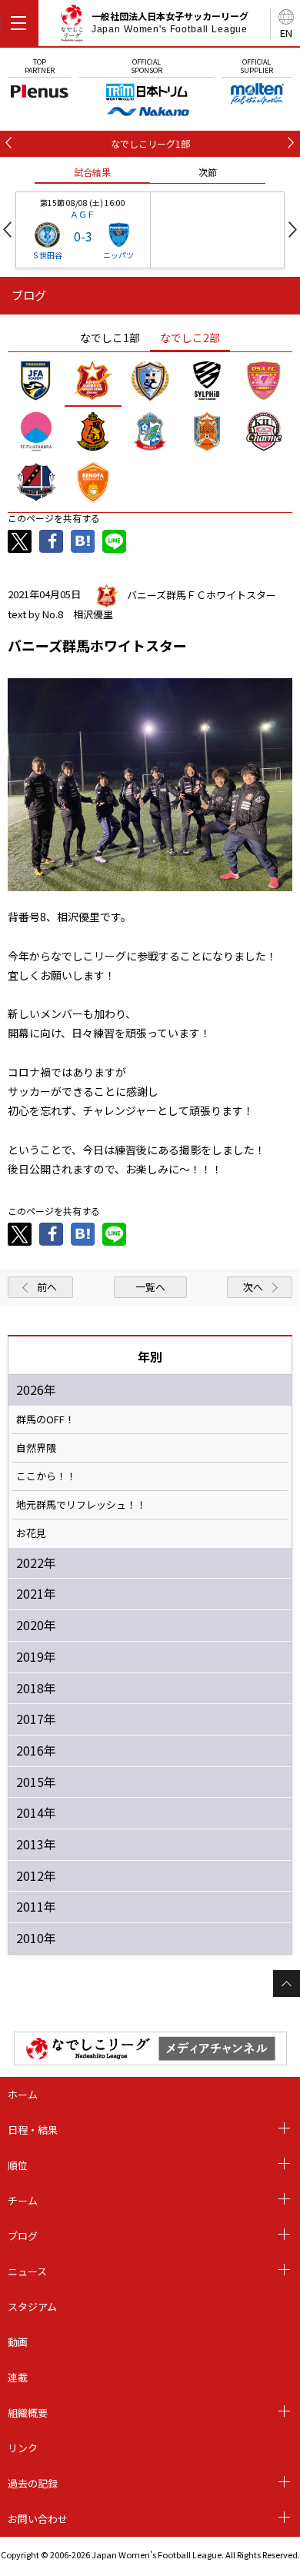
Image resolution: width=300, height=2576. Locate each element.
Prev (7, 230)
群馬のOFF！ (45, 1419)
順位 (18, 2165)
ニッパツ (118, 255)
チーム (23, 2200)
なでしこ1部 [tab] (110, 338)
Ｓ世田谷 (47, 255)
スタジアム (32, 2306)
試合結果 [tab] (92, 172)
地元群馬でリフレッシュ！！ (81, 1505)
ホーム (23, 2094)
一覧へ (150, 1287)
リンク (23, 2448)
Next (293, 230)
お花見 (31, 1533)
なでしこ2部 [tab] (190, 338)
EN (286, 33)
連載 (18, 2377)
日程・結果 (33, 2130)
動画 (18, 2342)
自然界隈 (36, 1448)
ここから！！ (46, 1476)
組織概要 (28, 2413)
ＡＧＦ (83, 214)
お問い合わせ (38, 2519)
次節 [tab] (208, 172)
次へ (253, 1287)
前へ (47, 1287)
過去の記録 (33, 2483)
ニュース (27, 2271)
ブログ (23, 2236)
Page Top (287, 1984)
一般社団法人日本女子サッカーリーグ (170, 22)
